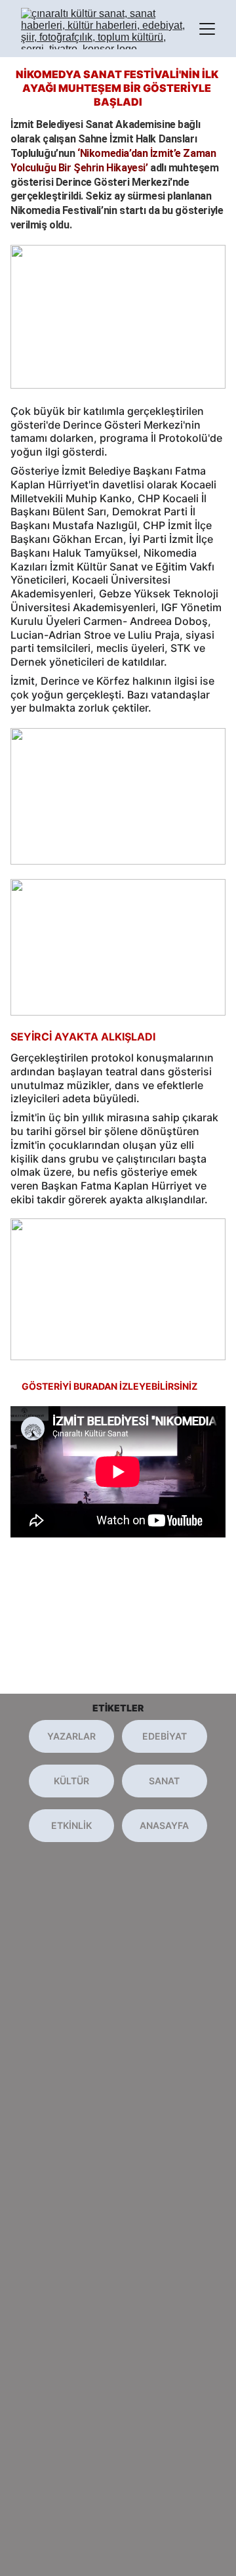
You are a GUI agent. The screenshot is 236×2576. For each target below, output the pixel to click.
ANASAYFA (164, 1825)
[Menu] (207, 29)
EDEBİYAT (165, 1736)
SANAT (164, 1781)
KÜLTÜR (71, 1781)
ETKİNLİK (71, 1825)
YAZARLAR (71, 1736)
